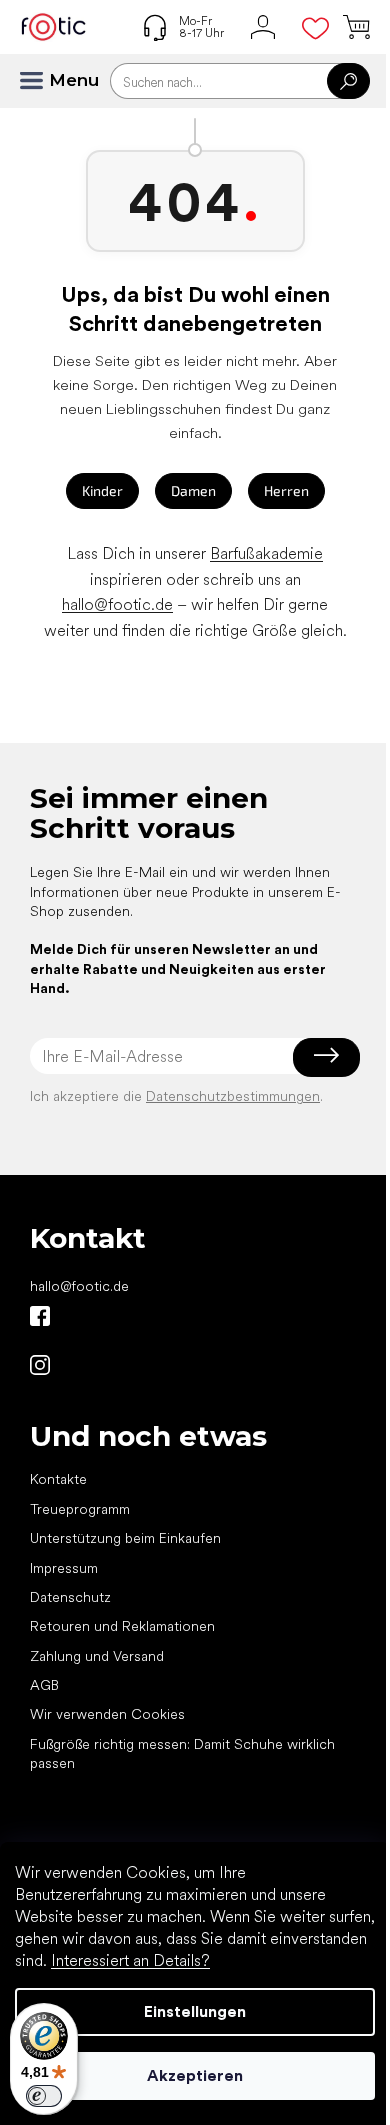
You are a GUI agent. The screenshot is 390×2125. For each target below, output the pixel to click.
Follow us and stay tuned (40, 1316)
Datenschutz (70, 1597)
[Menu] (40, 81)
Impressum (64, 1568)
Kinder (102, 490)
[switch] (44, 2096)
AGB (44, 1685)
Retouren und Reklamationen (122, 1626)
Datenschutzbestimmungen (233, 1096)
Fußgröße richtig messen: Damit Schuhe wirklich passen (182, 1753)
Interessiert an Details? (130, 1960)
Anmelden (326, 1056)
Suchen (348, 81)
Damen (193, 490)
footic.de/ (40, 1365)
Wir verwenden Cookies (107, 1714)
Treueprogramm (80, 1509)
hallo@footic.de (117, 604)
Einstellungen (195, 2011)
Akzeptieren (195, 2075)
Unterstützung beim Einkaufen (125, 1538)
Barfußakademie (266, 553)
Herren (286, 490)
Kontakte (58, 1479)
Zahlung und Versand (97, 1656)
